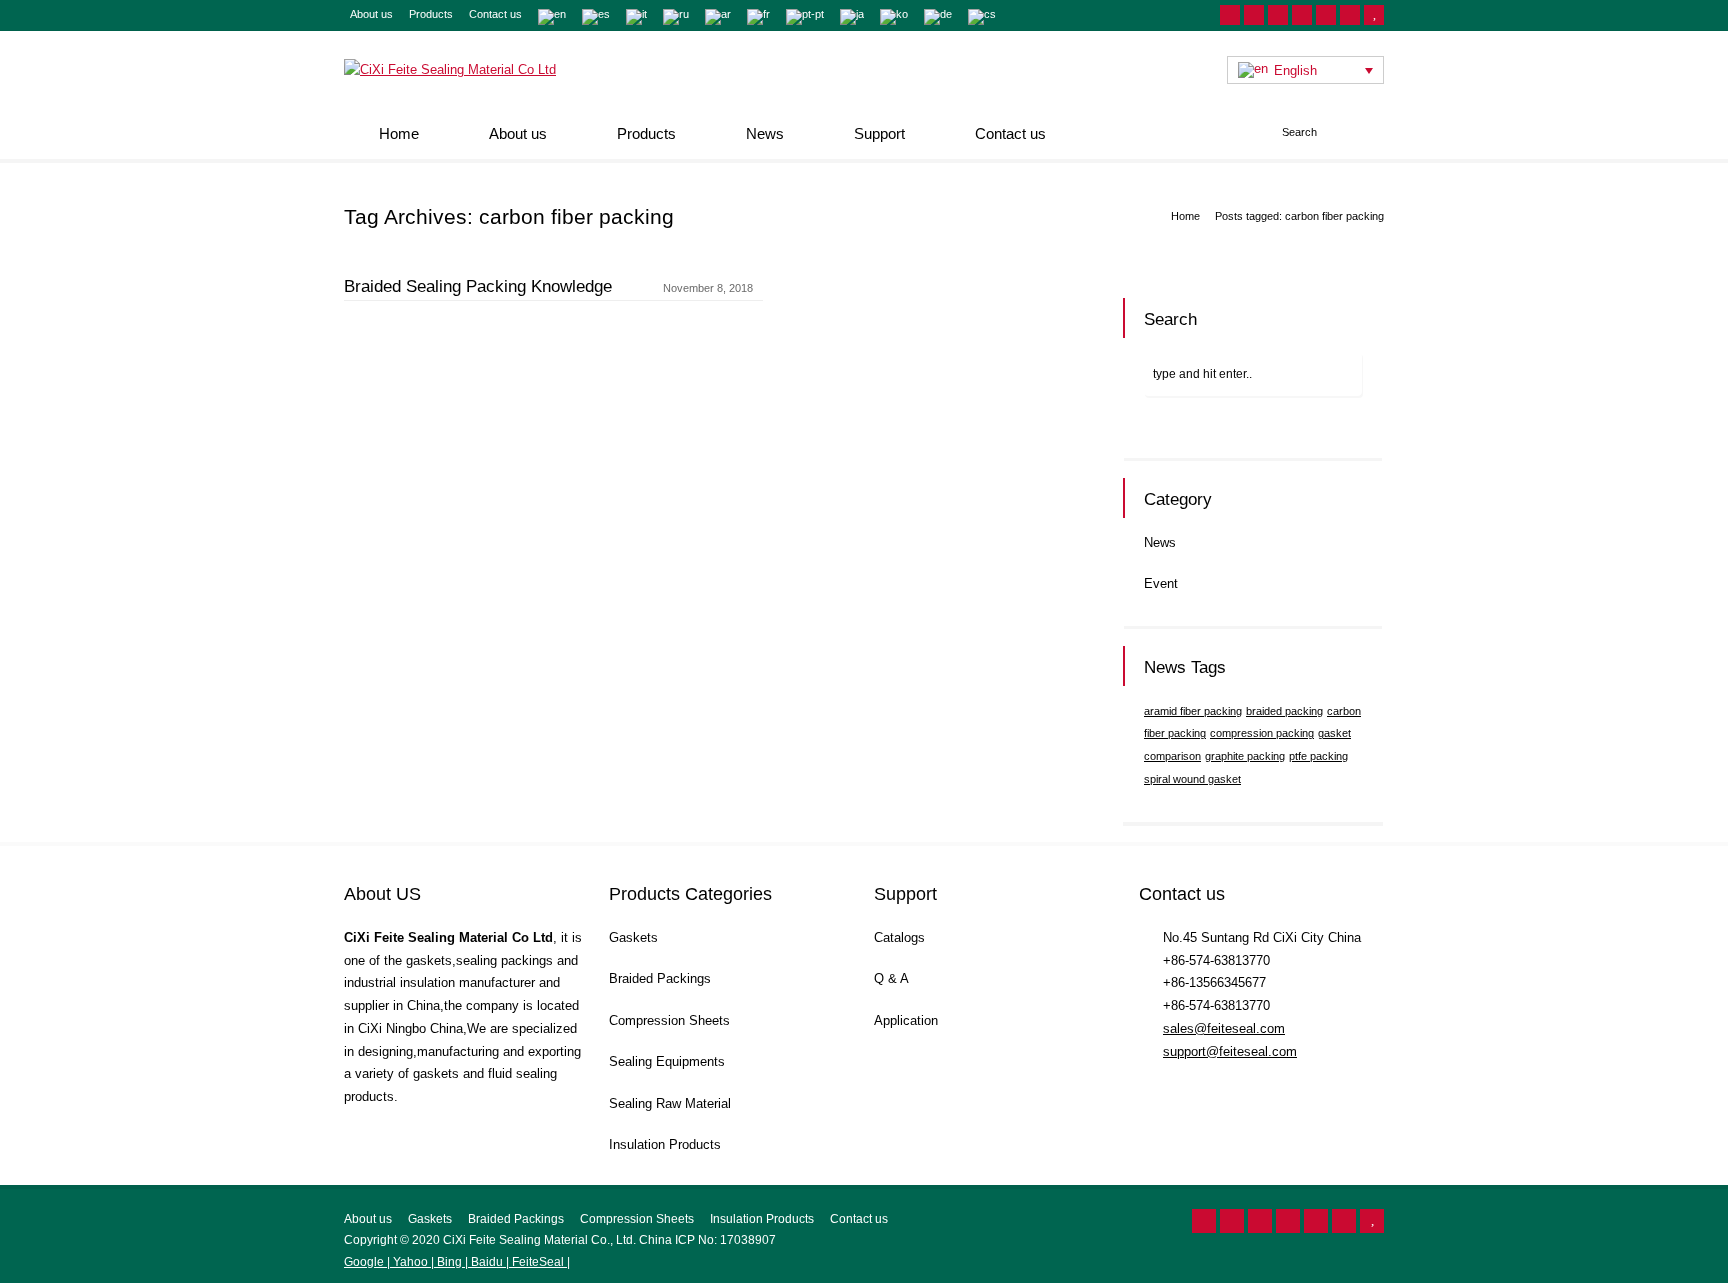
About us (371, 14)
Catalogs (899, 937)
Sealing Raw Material (670, 1103)
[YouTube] (1374, 15)
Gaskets (633, 937)
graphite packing (1245, 756)
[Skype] (1350, 15)
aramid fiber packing (1193, 711)
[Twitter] (1254, 15)
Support (879, 133)
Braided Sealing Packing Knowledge (478, 286)
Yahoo (410, 1262)
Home (399, 133)
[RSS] (1230, 15)
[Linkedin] (1326, 15)
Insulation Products (665, 1144)
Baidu (487, 1262)
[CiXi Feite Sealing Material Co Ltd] (450, 69)
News (765, 133)
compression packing (1262, 733)
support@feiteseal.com (1230, 1051)
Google (365, 1262)
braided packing (1284, 711)
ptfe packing (1318, 756)
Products (431, 14)
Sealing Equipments (667, 1061)
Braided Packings (660, 978)
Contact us (495, 14)
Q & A (891, 978)
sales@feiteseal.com (1224, 1028)
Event (1161, 583)
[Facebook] (1278, 15)
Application (906, 1020)
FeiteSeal (538, 1262)
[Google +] (1302, 15)
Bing (449, 1262)
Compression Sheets (669, 1020)
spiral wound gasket (1192, 779)
